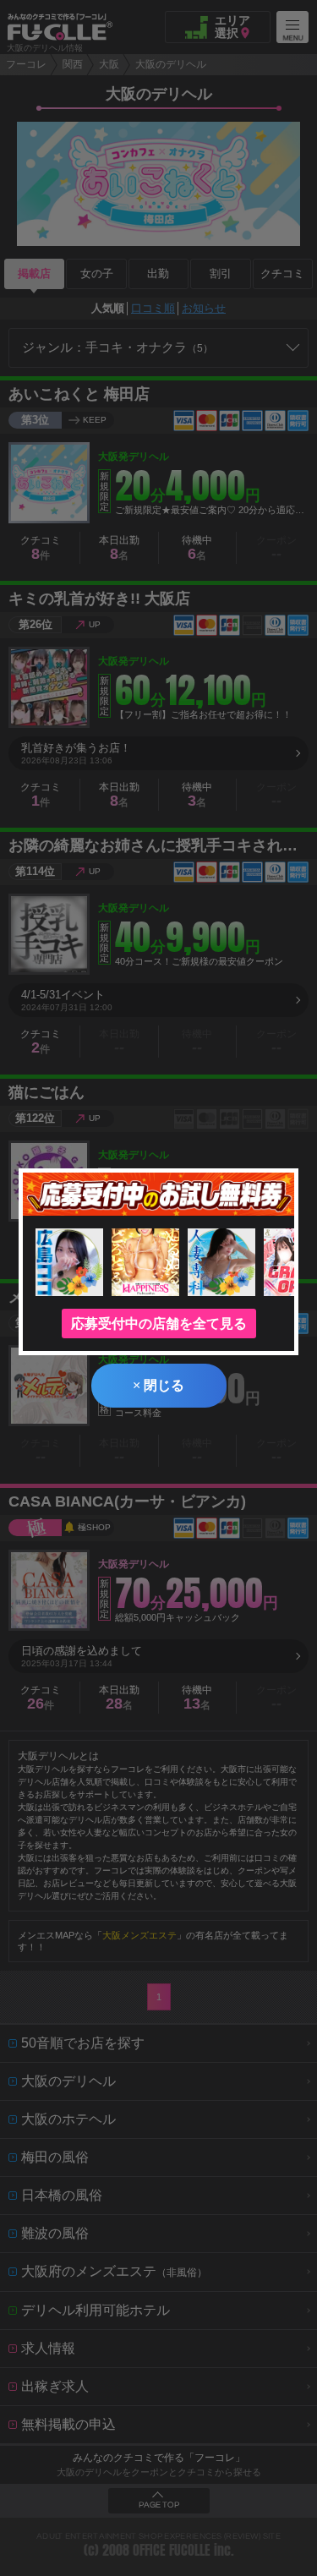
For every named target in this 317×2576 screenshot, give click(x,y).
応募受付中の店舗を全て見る (159, 1324)
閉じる (158, 1385)
